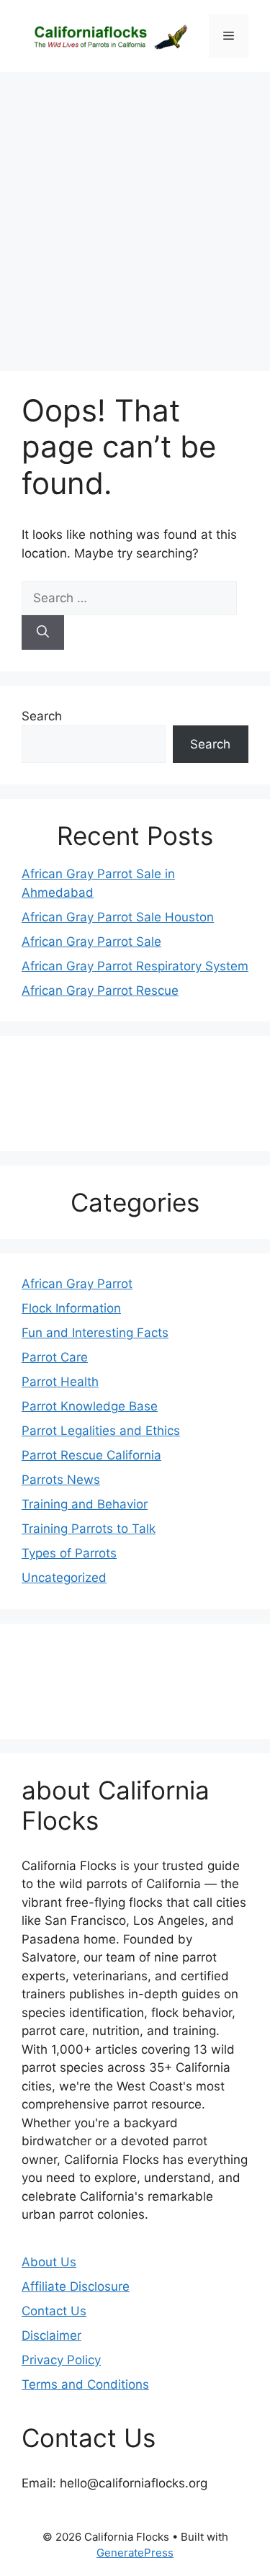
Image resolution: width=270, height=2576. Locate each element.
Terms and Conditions (85, 2384)
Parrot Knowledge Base (90, 1406)
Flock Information (71, 1308)
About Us (49, 2262)
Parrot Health (60, 1382)
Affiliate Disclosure (76, 2286)
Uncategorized (64, 1578)
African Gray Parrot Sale (91, 942)
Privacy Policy (61, 2360)
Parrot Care (55, 1357)
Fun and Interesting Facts (95, 1333)
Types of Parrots (69, 1553)
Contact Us (54, 2311)
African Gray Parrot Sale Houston (118, 917)
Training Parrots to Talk (89, 1529)
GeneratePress (135, 2553)
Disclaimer (51, 2335)
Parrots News (61, 1480)
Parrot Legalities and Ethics (101, 1431)
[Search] (43, 632)
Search (42, 716)
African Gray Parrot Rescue (100, 990)
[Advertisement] (135, 214)
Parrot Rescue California (91, 1455)
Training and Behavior (85, 1504)
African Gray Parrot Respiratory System (135, 966)
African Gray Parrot (77, 1284)
